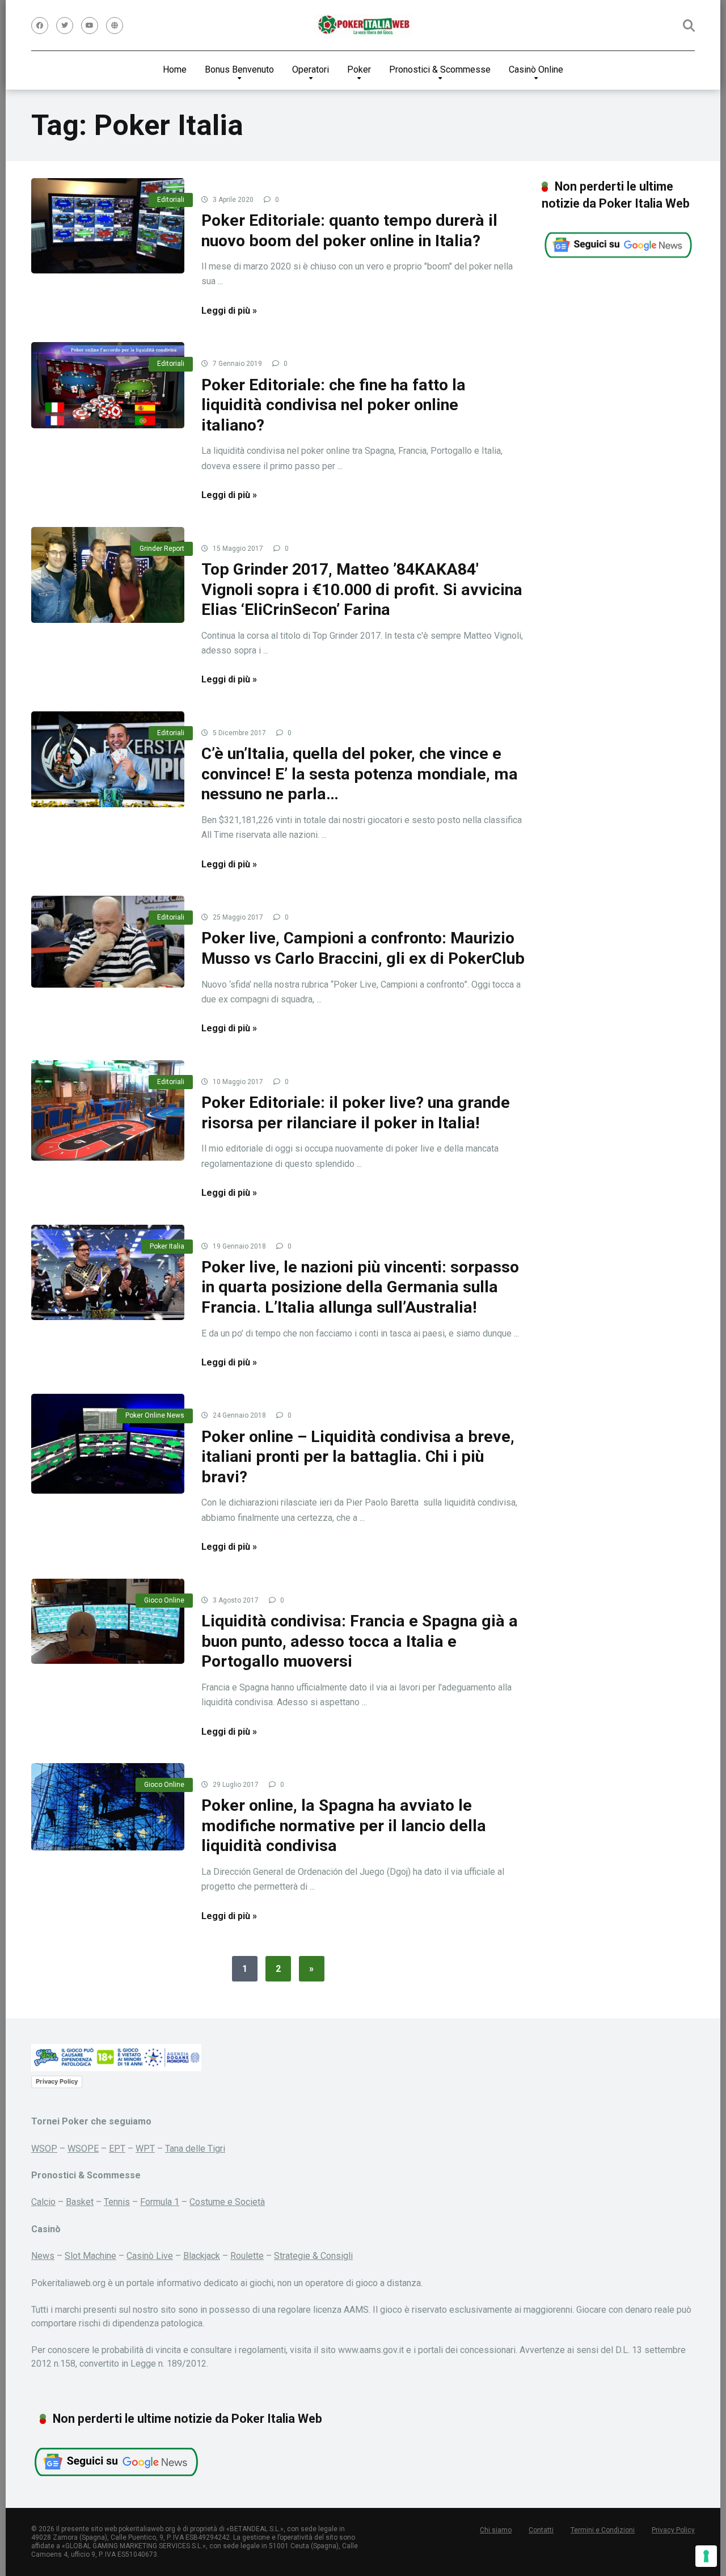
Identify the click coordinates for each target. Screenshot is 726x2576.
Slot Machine (90, 2256)
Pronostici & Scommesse (440, 69)
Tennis (117, 2202)
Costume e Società (227, 2202)
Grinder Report (162, 549)
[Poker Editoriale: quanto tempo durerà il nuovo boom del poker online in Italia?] (108, 226)
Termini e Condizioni (603, 2530)
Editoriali (171, 200)
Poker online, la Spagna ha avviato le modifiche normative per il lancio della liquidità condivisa (344, 1825)
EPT (117, 2149)
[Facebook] (40, 26)
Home (175, 69)
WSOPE (83, 2149)
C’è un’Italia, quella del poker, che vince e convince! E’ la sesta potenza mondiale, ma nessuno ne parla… (360, 774)
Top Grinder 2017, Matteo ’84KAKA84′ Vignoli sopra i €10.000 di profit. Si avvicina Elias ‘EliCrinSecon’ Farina (362, 589)
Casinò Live (150, 2256)
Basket (80, 2202)
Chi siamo (496, 2530)
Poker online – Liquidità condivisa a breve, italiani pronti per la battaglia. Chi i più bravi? (358, 1457)
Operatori (311, 69)
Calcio (43, 2202)
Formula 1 (160, 2202)
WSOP (44, 2149)
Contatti (541, 2530)
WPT (145, 2149)
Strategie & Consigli (313, 2256)
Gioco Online (164, 1600)
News (43, 2256)
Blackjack (202, 2256)
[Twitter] (65, 26)
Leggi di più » (229, 311)
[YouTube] (90, 26)
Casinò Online (536, 69)
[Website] (115, 26)
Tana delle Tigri (195, 2149)
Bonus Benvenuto (239, 69)
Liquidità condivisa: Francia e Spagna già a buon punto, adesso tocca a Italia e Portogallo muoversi (360, 1641)
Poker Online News (155, 1415)
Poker (359, 69)
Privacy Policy (57, 2081)
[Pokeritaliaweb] (363, 26)
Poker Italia (167, 1246)
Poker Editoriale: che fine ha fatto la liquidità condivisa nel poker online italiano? (334, 405)
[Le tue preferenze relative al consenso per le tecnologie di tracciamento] (706, 2556)
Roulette (247, 2256)
